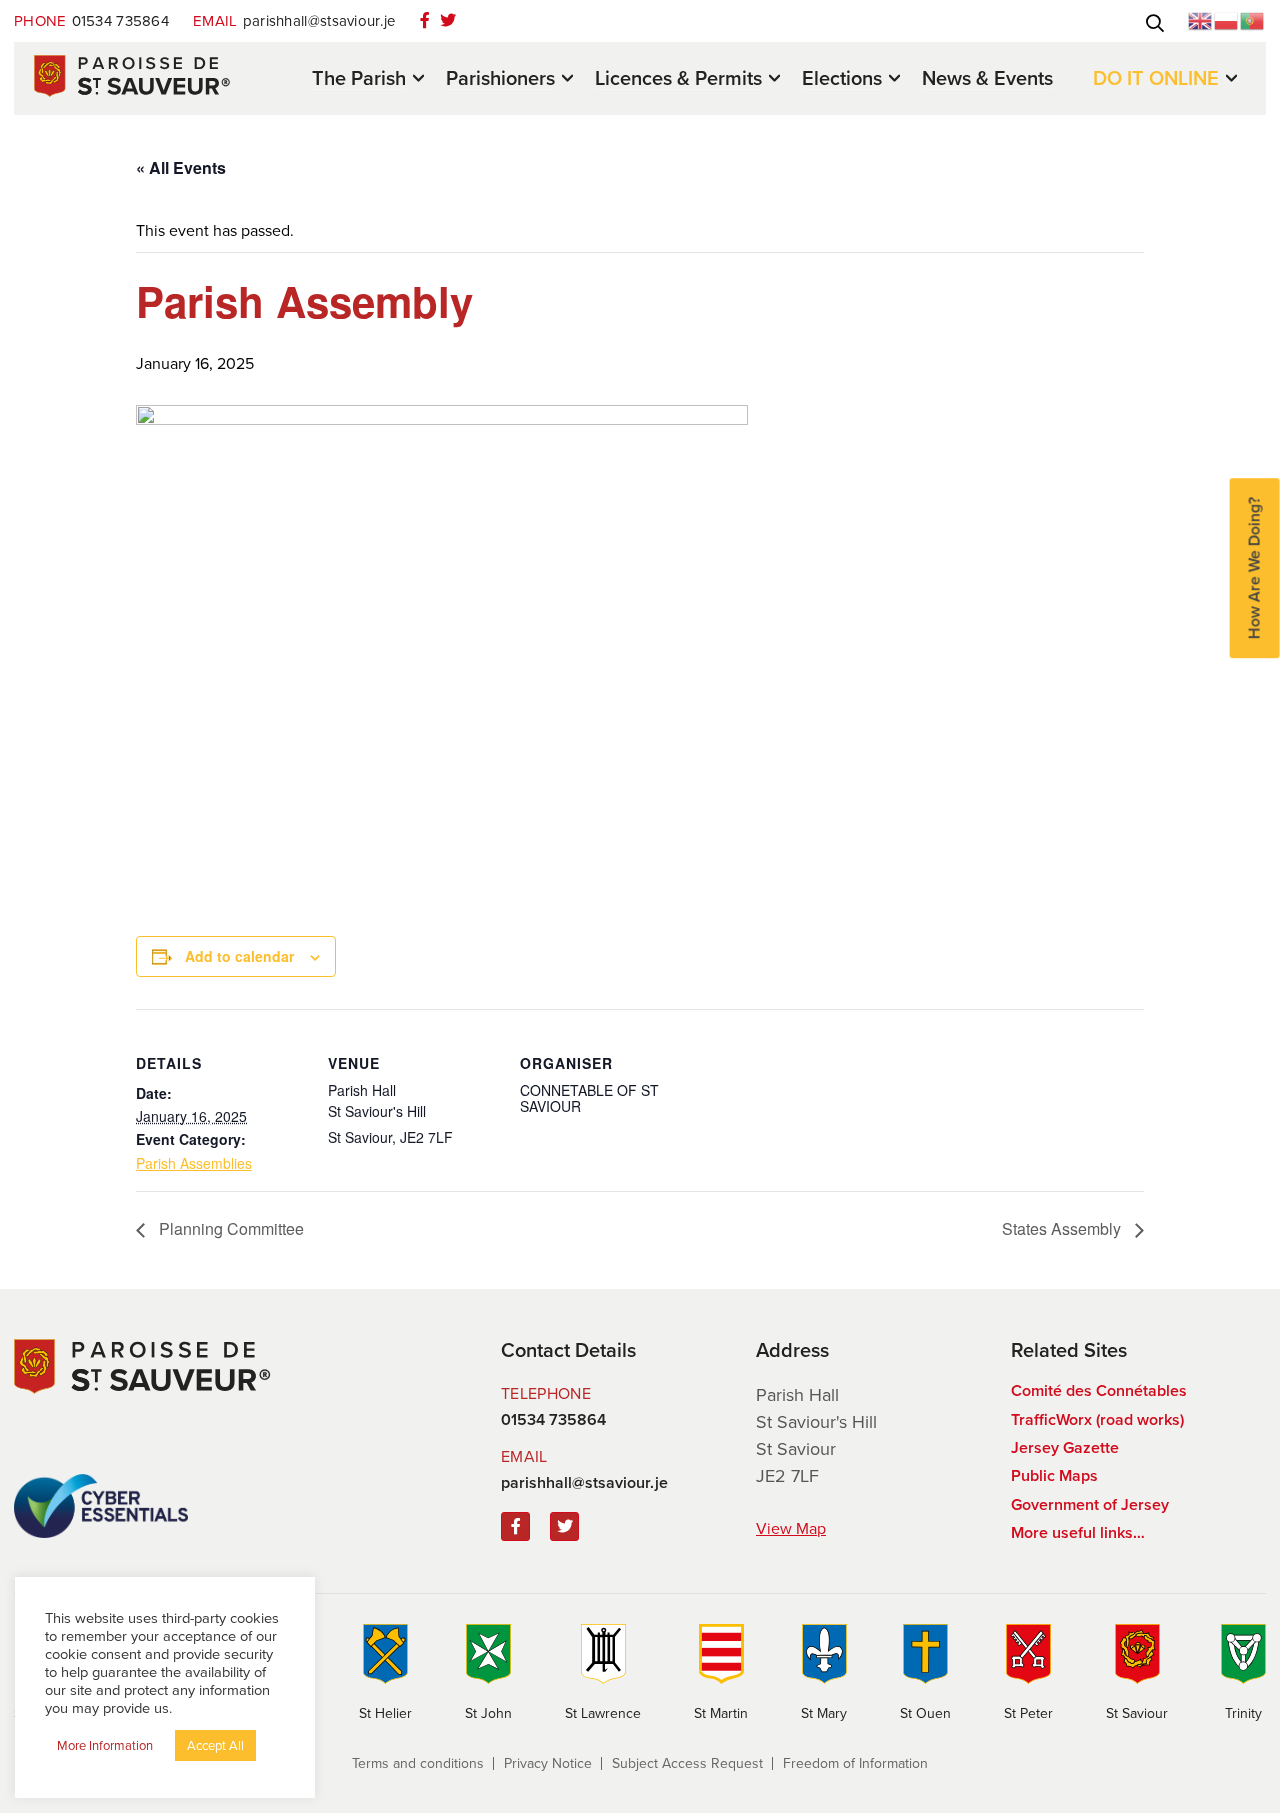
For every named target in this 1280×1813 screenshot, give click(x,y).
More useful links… (1078, 1532)
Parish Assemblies (194, 1163)
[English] (1201, 19)
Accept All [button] (215, 1745)
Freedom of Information (855, 1763)
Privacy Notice (548, 1763)
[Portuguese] (1253, 19)
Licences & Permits (678, 79)
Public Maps (1054, 1475)
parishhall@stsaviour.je (294, 21)
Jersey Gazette (1065, 1447)
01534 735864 (91, 21)
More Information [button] (105, 1745)
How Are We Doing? (1254, 568)
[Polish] (1227, 19)
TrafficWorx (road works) (1097, 1419)
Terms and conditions (418, 1763)
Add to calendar (239, 956)
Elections (842, 79)
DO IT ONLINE (1156, 79)
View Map (791, 1528)
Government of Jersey (1090, 1504)
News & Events (987, 78)
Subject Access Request (687, 1763)
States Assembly (1063, 1228)
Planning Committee (229, 1228)
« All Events (181, 167)
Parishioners (500, 79)
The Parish (359, 79)
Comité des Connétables (1099, 1390)
